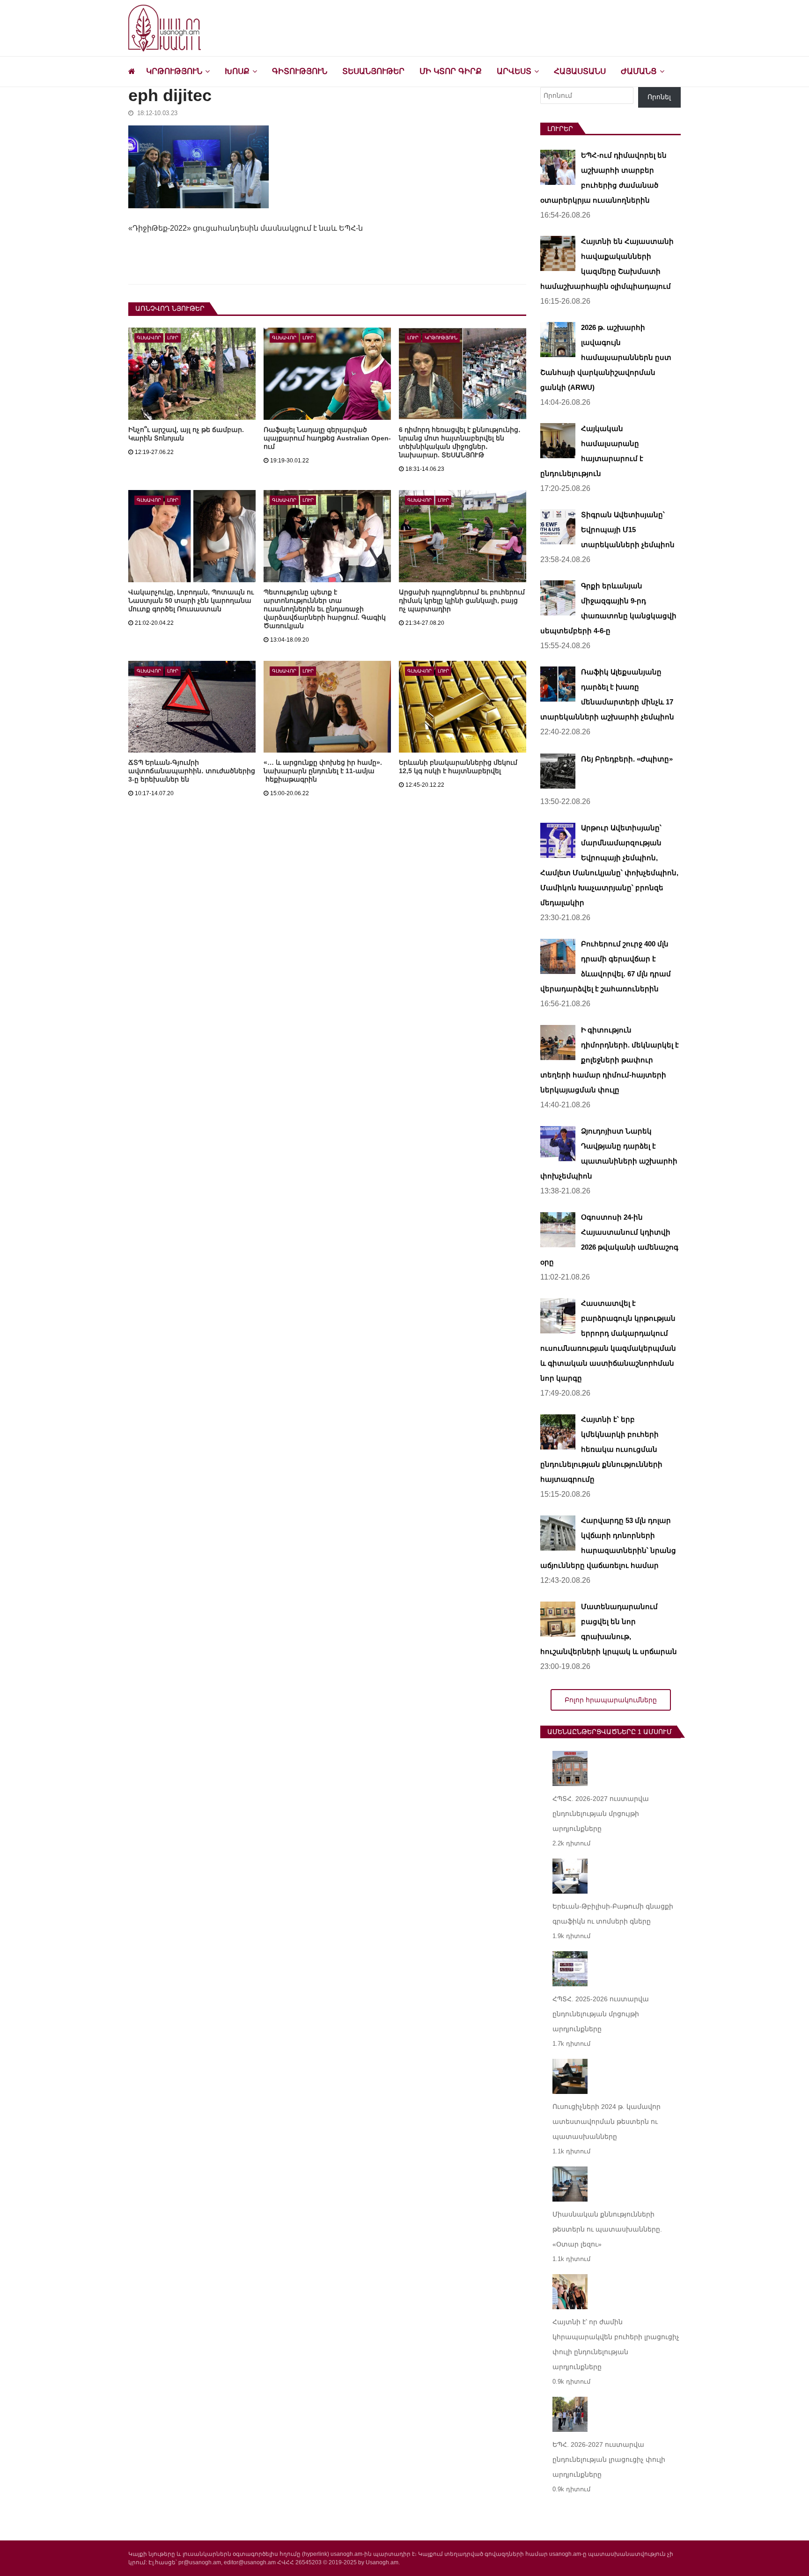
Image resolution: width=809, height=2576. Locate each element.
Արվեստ (514, 71)
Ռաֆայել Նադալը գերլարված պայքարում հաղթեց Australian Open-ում (327, 438)
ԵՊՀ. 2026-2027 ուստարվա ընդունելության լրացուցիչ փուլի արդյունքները (609, 2459)
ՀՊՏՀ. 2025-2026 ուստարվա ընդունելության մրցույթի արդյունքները (601, 2014)
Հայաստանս (580, 71)
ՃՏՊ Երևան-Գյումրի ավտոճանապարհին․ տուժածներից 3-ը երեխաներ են (192, 771)
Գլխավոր (149, 338)
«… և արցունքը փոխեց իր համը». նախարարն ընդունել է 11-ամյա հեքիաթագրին (323, 771)
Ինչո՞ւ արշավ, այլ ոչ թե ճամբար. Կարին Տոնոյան (186, 434)
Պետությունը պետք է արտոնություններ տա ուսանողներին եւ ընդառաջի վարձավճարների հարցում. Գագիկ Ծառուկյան (325, 609)
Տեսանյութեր (373, 71)
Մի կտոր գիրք (451, 71)
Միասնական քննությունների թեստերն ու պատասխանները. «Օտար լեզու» (607, 2229)
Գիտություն (300, 71)
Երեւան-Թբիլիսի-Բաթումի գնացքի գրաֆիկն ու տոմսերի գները (613, 1914)
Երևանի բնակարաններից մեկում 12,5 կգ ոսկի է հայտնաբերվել (458, 767)
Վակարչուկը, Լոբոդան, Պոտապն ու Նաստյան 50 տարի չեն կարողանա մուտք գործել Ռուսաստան (191, 600)
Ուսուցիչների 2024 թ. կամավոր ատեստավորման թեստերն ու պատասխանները (607, 2122)
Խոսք (237, 71)
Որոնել (659, 97)
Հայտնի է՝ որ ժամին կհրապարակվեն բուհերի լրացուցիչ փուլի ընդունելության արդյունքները (616, 2344)
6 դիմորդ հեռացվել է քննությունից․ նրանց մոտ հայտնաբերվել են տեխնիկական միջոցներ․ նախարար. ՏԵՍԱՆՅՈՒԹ (460, 442)
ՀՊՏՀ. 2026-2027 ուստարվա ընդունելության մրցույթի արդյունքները (601, 1814)
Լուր (173, 338)
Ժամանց (639, 71)
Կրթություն (174, 71)
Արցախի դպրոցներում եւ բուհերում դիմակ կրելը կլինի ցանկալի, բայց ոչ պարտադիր (462, 600)
